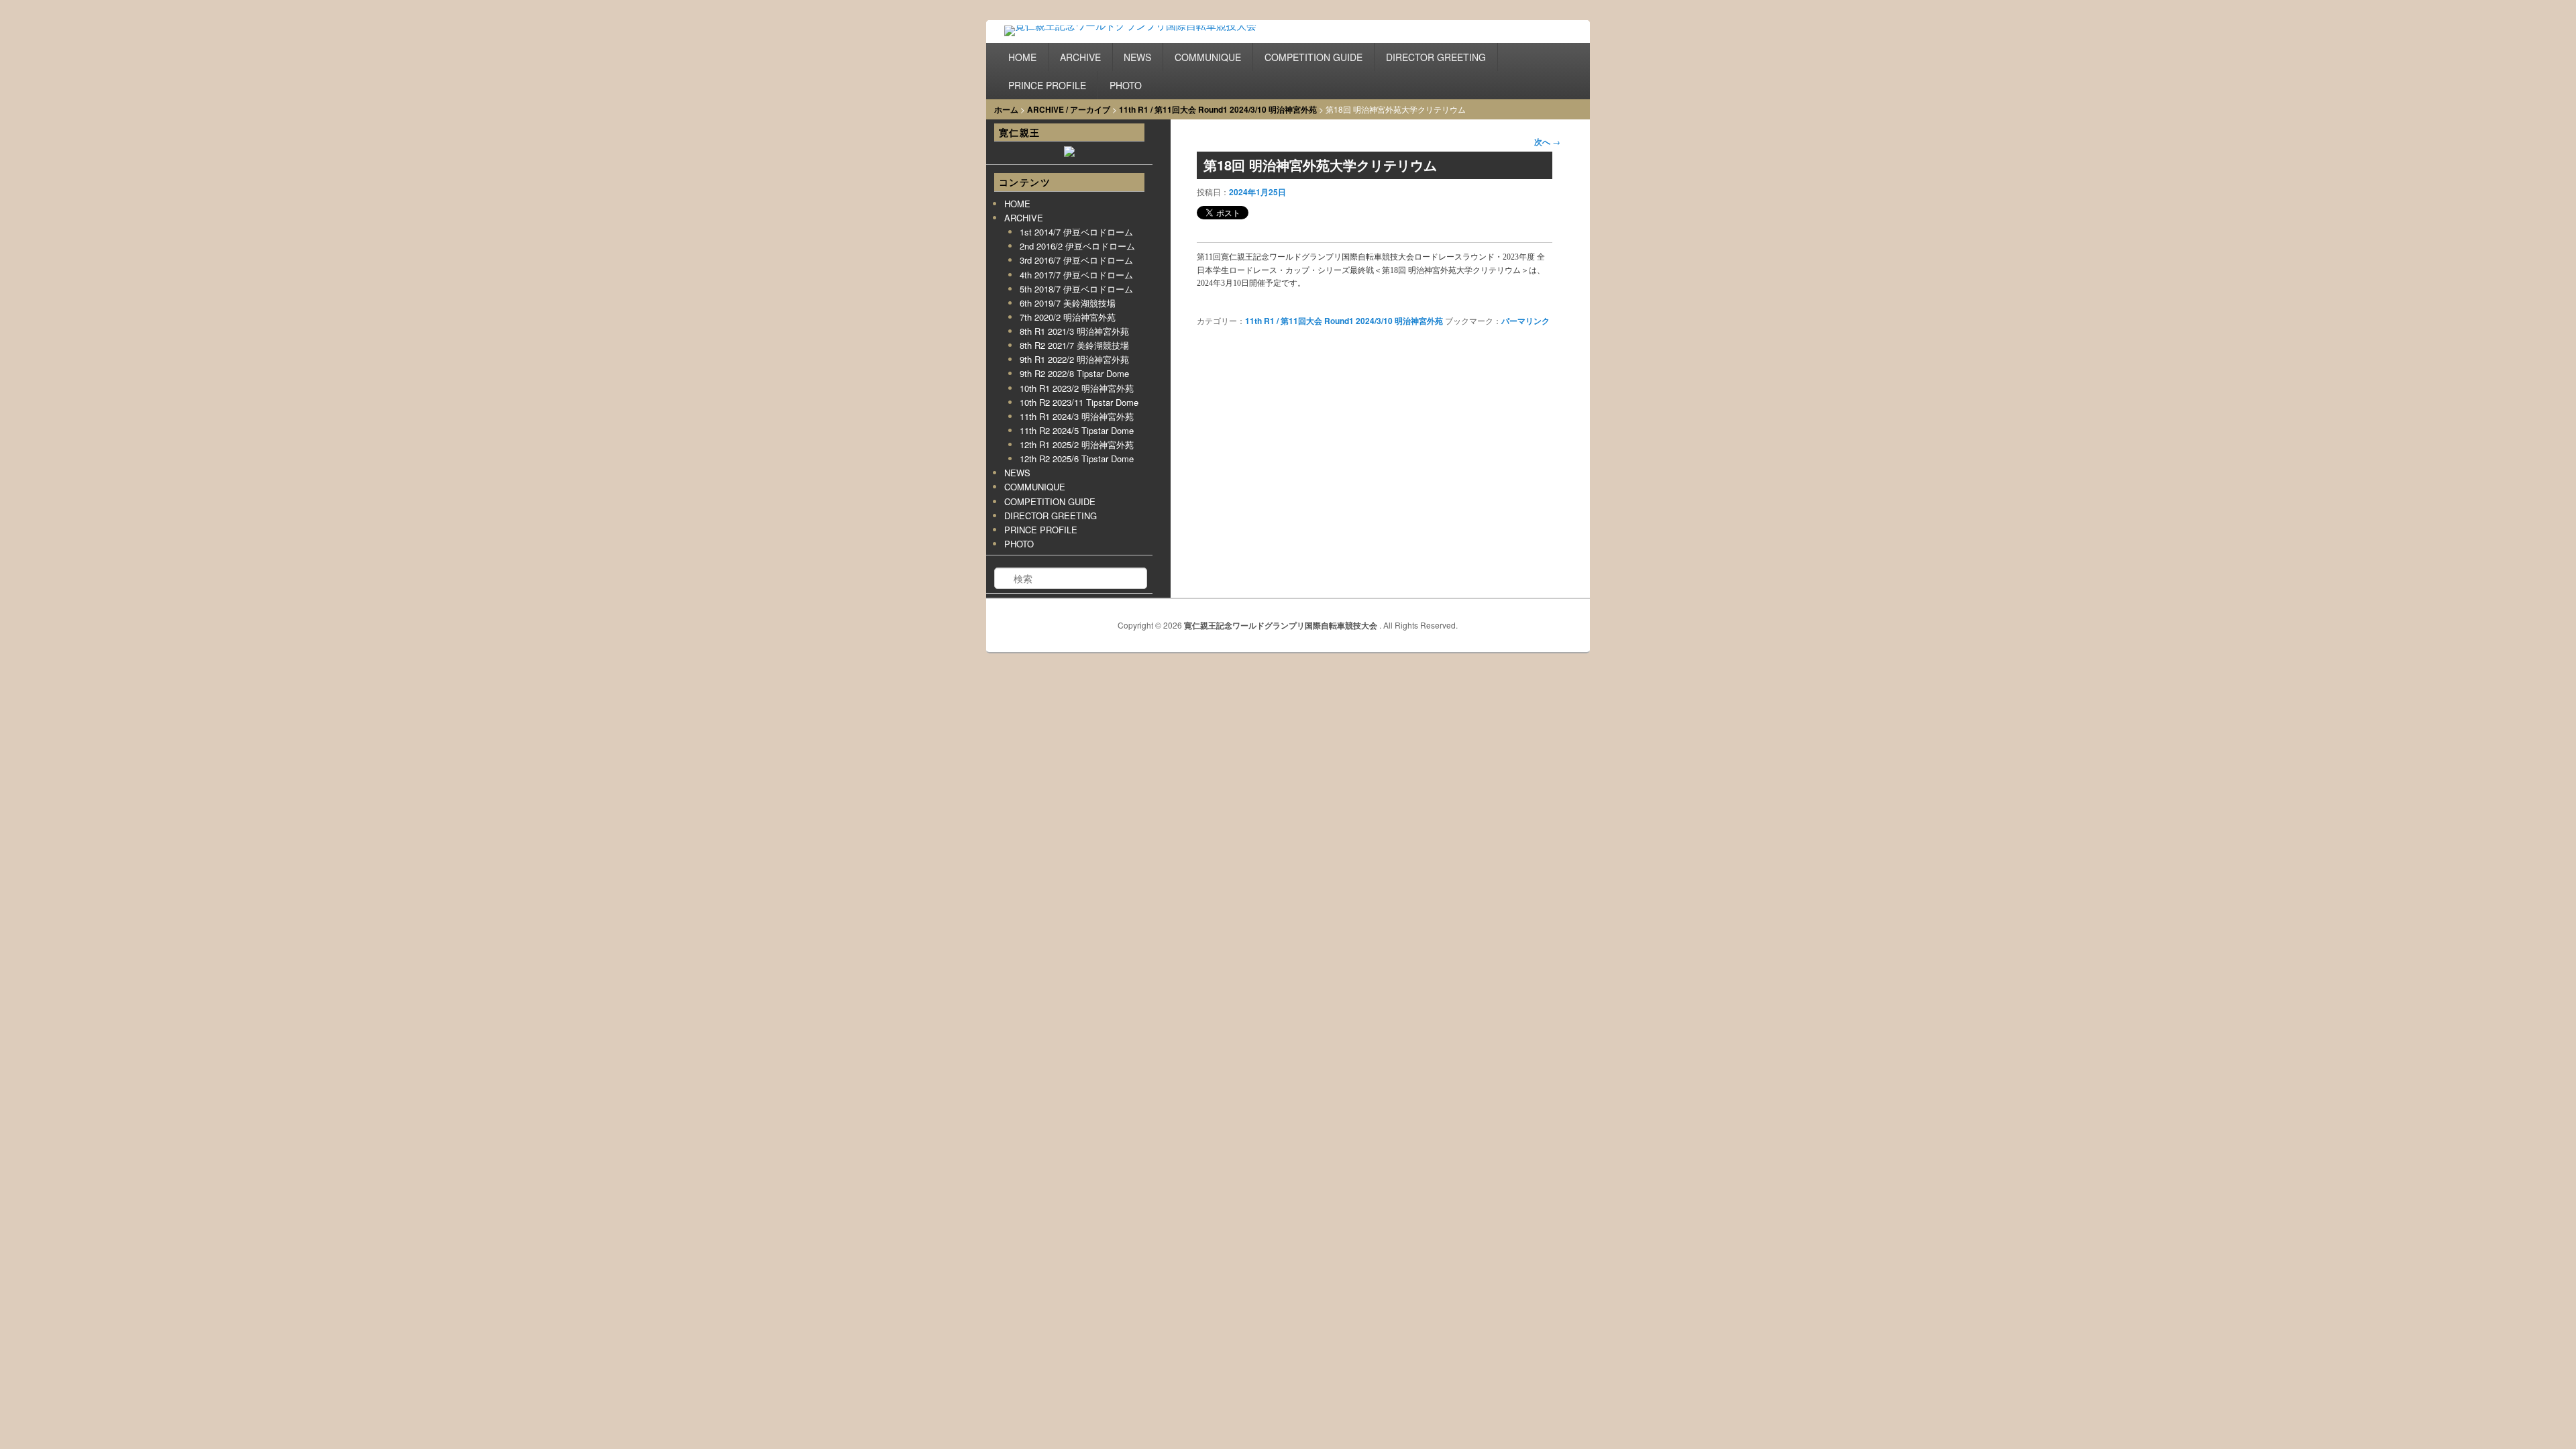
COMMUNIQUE (1208, 57)
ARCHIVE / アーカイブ (1069, 109)
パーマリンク (1525, 321)
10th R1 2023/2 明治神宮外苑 (1077, 388)
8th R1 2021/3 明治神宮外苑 (1074, 331)
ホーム (1006, 109)
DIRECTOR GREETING (1436, 57)
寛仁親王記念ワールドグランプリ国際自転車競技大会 (1282, 625)
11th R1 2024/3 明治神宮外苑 (1077, 416)
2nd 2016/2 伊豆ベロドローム (1077, 246)
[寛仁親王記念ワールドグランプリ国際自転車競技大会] (1146, 34)
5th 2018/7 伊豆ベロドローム (1076, 289)
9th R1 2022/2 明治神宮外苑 (1074, 359)
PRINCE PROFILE (1047, 85)
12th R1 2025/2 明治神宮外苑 (1077, 444)
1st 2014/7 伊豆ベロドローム (1076, 232)
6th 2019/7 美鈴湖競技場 (1068, 303)
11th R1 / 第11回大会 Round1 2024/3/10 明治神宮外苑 (1218, 109)
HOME (1022, 57)
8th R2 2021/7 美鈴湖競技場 (1074, 345)
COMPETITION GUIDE (1313, 57)
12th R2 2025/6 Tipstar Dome (1077, 459)
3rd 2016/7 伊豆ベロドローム (1076, 260)
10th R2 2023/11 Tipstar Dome (1079, 402)
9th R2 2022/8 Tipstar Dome (1074, 373)
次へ (1547, 142)
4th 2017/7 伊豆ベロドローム (1076, 275)
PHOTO (1126, 85)
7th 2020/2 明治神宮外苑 (1068, 317)
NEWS (1137, 57)
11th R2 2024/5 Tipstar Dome (1077, 430)
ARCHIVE (1080, 57)
